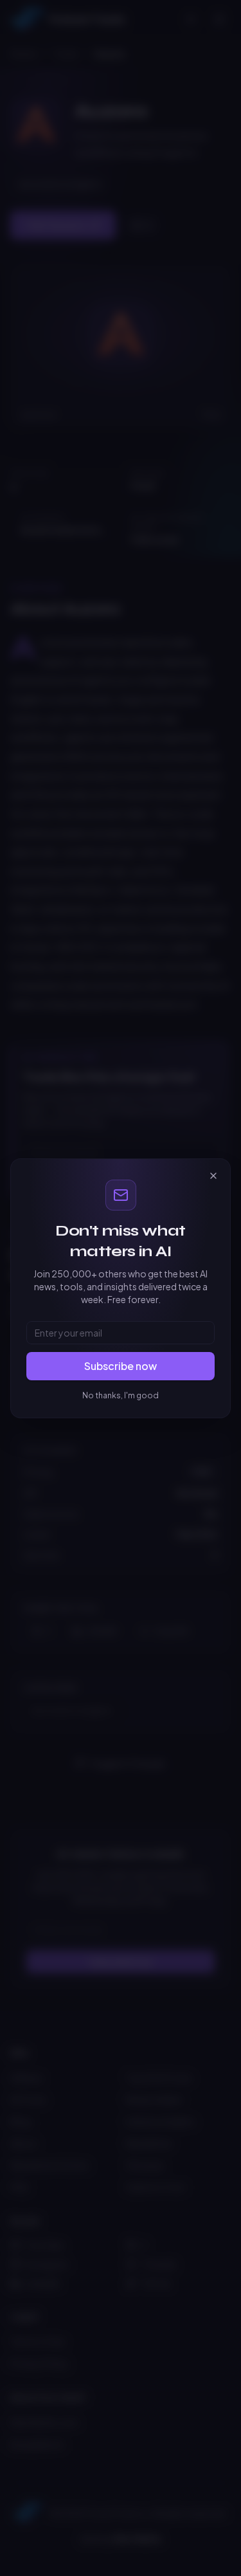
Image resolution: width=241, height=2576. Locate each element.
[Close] (213, 1176)
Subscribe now (121, 1366)
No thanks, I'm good (121, 1395)
